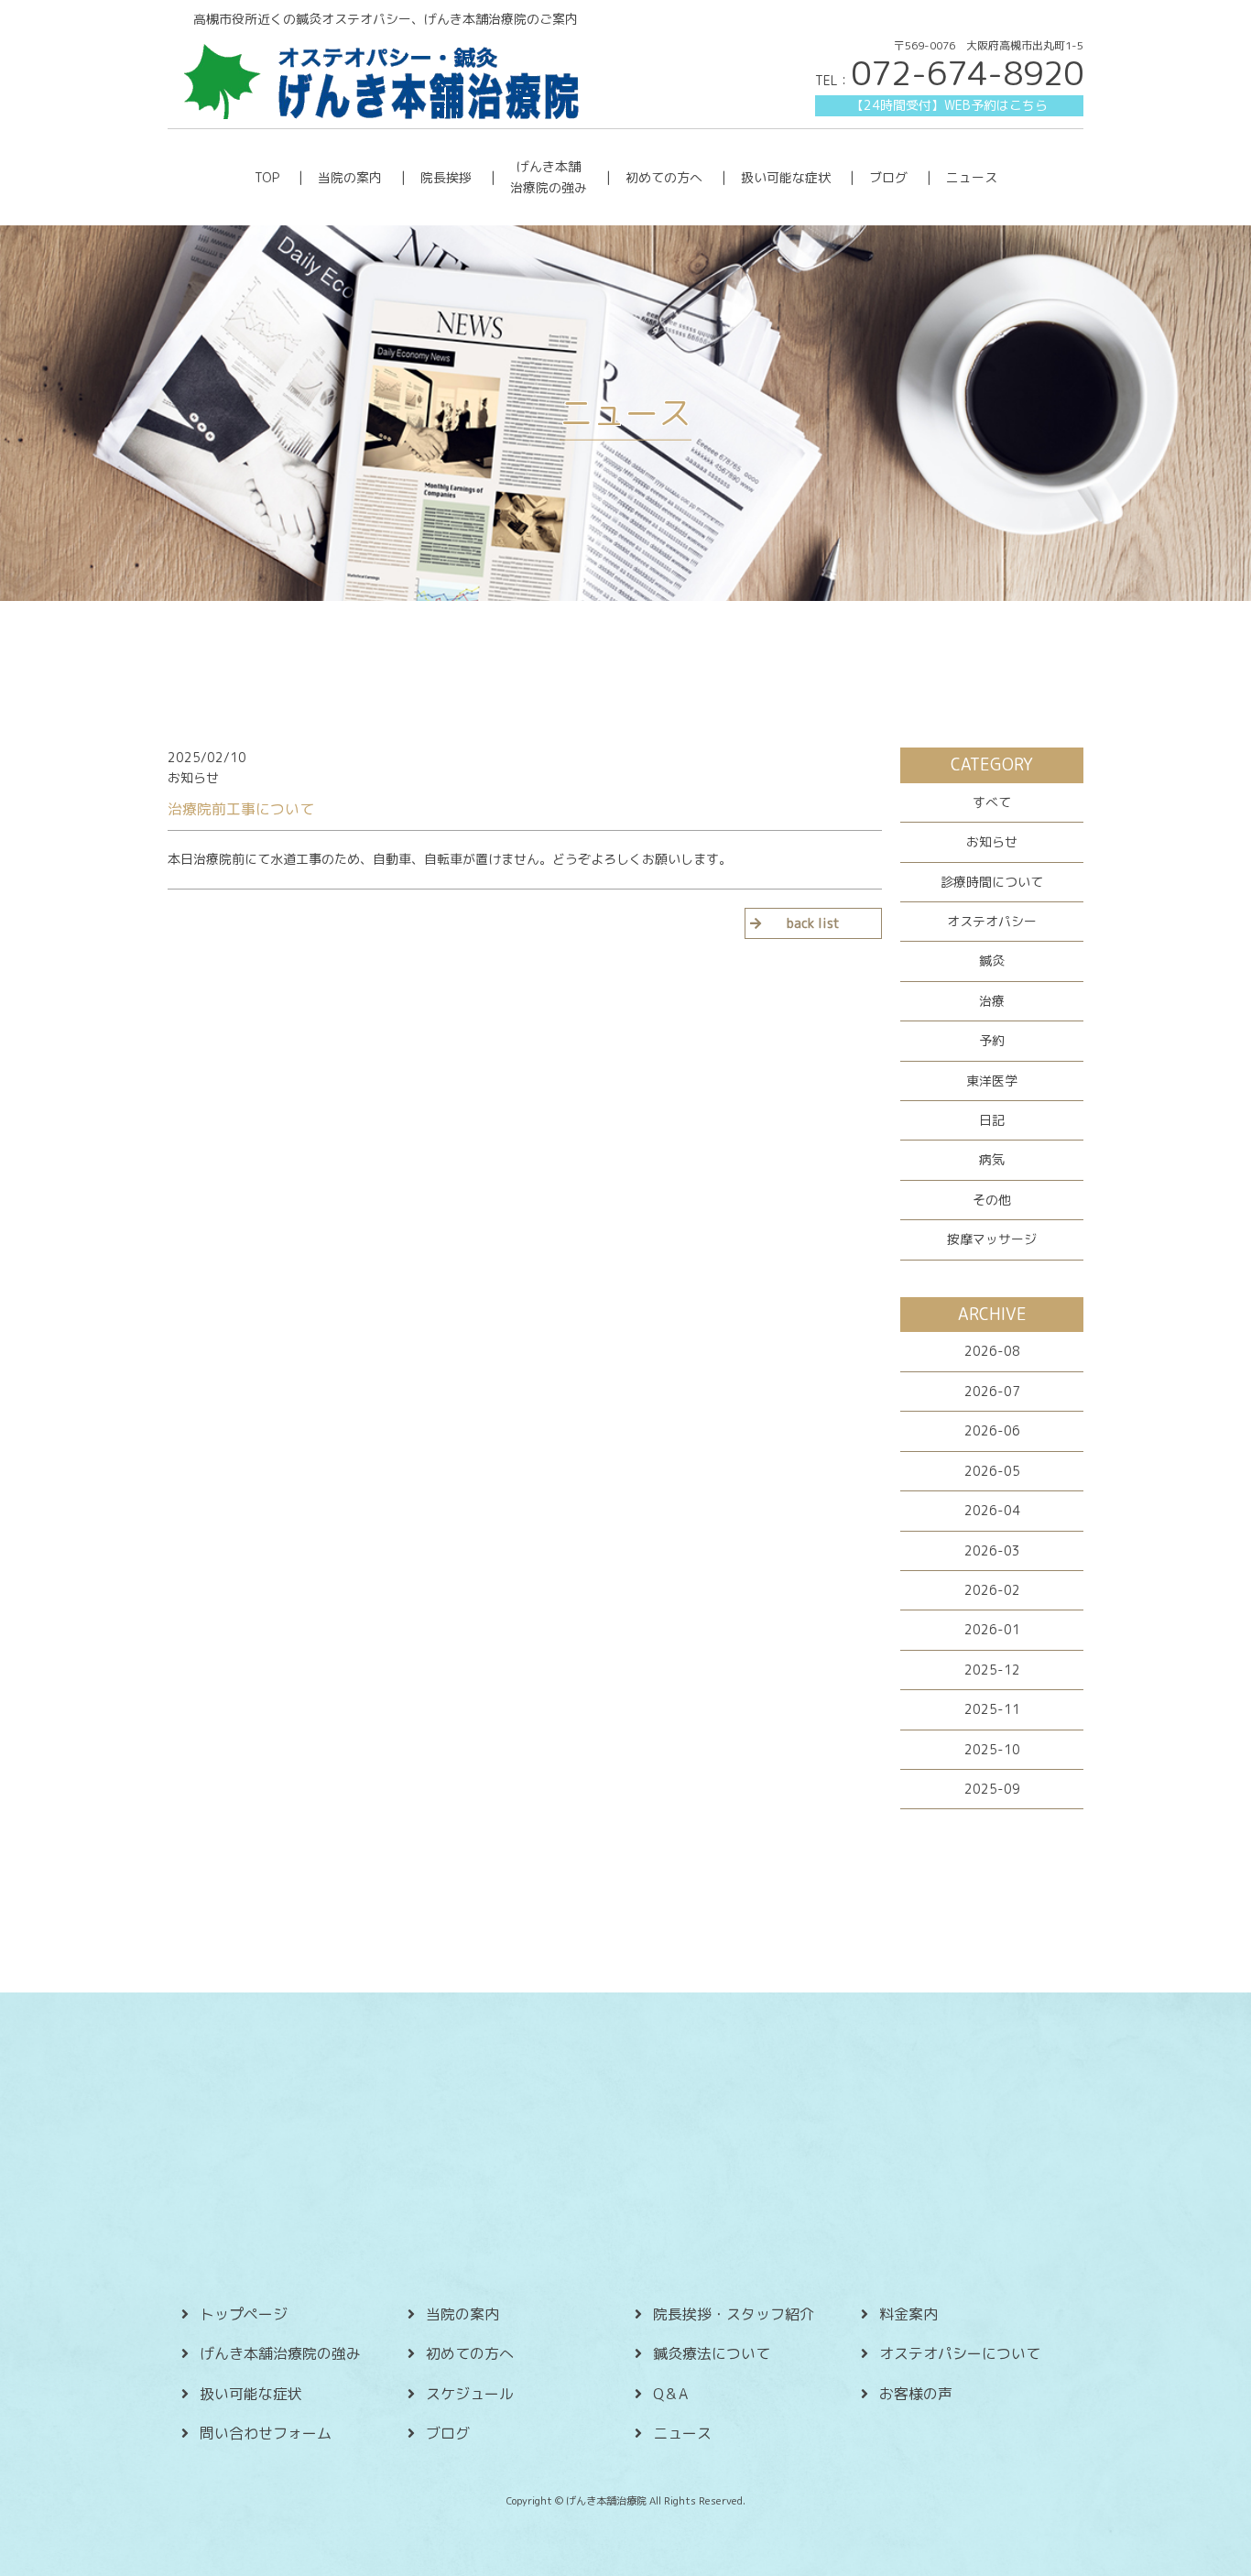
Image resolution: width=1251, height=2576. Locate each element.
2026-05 (992, 1471)
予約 (992, 1040)
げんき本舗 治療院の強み (549, 176)
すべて (992, 802)
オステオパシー (992, 921)
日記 (992, 1120)
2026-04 (992, 1510)
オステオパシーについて (960, 2353)
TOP (267, 177)
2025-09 (992, 1789)
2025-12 (992, 1670)
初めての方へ (664, 177)
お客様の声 (916, 2394)
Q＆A (670, 2394)
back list (813, 923)
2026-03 (992, 1550)
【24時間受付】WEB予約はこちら (949, 105)
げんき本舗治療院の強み (280, 2353)
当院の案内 (350, 177)
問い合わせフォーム (266, 2433)
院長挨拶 (446, 177)
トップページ (244, 2314)
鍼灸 (992, 961)
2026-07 (992, 1391)
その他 (992, 1200)
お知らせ (992, 841)
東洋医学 (992, 1081)
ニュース (972, 177)
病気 (992, 1159)
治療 (992, 1001)
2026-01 (992, 1629)
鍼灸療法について (712, 2353)
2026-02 (992, 1590)
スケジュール (470, 2394)
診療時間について (992, 882)
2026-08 (992, 1351)
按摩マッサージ (992, 1239)
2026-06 (992, 1430)
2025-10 (992, 1749)
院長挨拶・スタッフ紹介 (734, 2314)
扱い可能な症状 (786, 177)
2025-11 (992, 1709)
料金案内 (908, 2314)
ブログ (888, 177)
